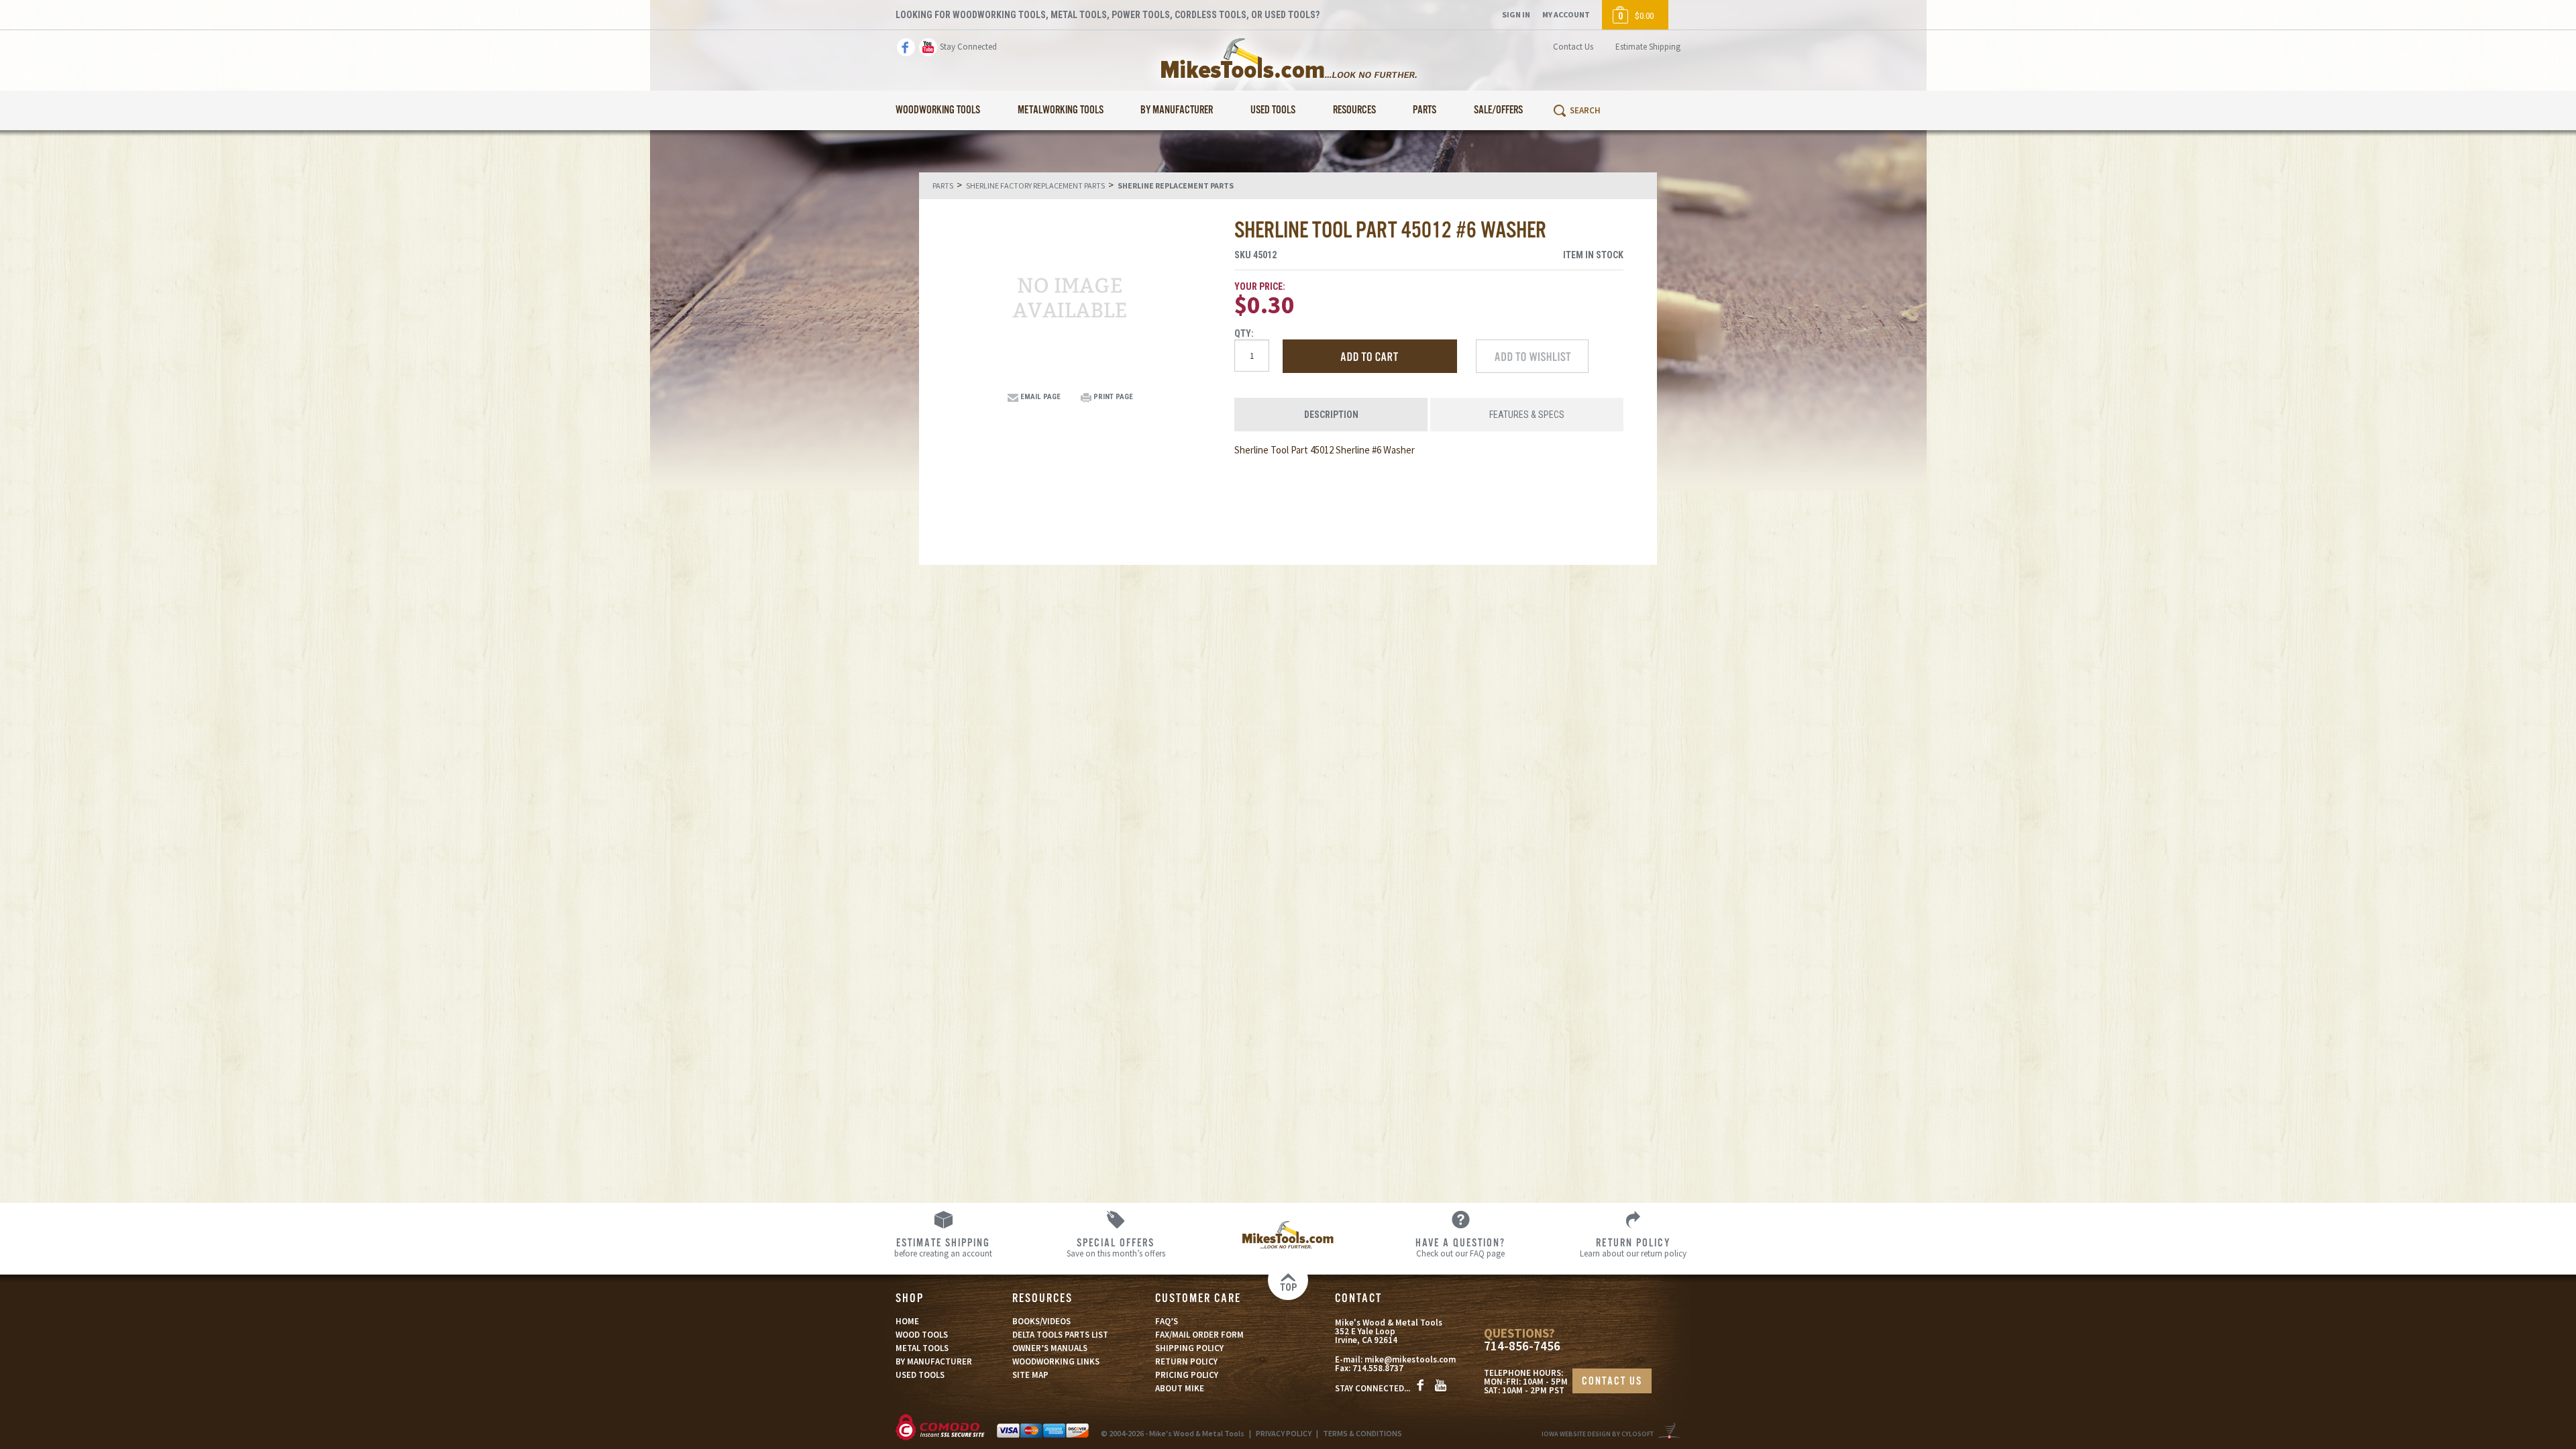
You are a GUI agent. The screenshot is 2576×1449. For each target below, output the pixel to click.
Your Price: (1260, 286)
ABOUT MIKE (1180, 1388)
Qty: (1244, 333)
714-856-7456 (1522, 1346)
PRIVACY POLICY (1284, 1433)
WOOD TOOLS (922, 1335)
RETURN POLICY (1186, 1361)
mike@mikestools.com (1410, 1359)
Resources (1354, 110)
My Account (1566, 14)
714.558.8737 (1378, 1368)
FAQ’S (1167, 1321)
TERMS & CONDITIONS (1362, 1433)
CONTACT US (1612, 1382)
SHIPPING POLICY (1189, 1348)
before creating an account (943, 1247)
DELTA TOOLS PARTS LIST (1060, 1335)
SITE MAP (1030, 1375)
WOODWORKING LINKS (1056, 1361)
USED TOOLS (920, 1375)
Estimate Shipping (1648, 47)
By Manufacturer (1177, 110)
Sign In (1516, 14)
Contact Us (1573, 47)
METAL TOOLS (922, 1348)
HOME (907, 1321)
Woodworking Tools (938, 110)
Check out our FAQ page (1460, 1247)
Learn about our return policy (1633, 1247)
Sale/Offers (1498, 110)
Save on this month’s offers (1116, 1247)
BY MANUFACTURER (934, 1361)
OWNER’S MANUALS (1050, 1348)
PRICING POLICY (1187, 1375)
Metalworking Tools (1061, 110)
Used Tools (1273, 110)
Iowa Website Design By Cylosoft (1598, 1434)
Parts (1425, 110)
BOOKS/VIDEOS (1041, 1321)
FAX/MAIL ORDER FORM (1199, 1335)
